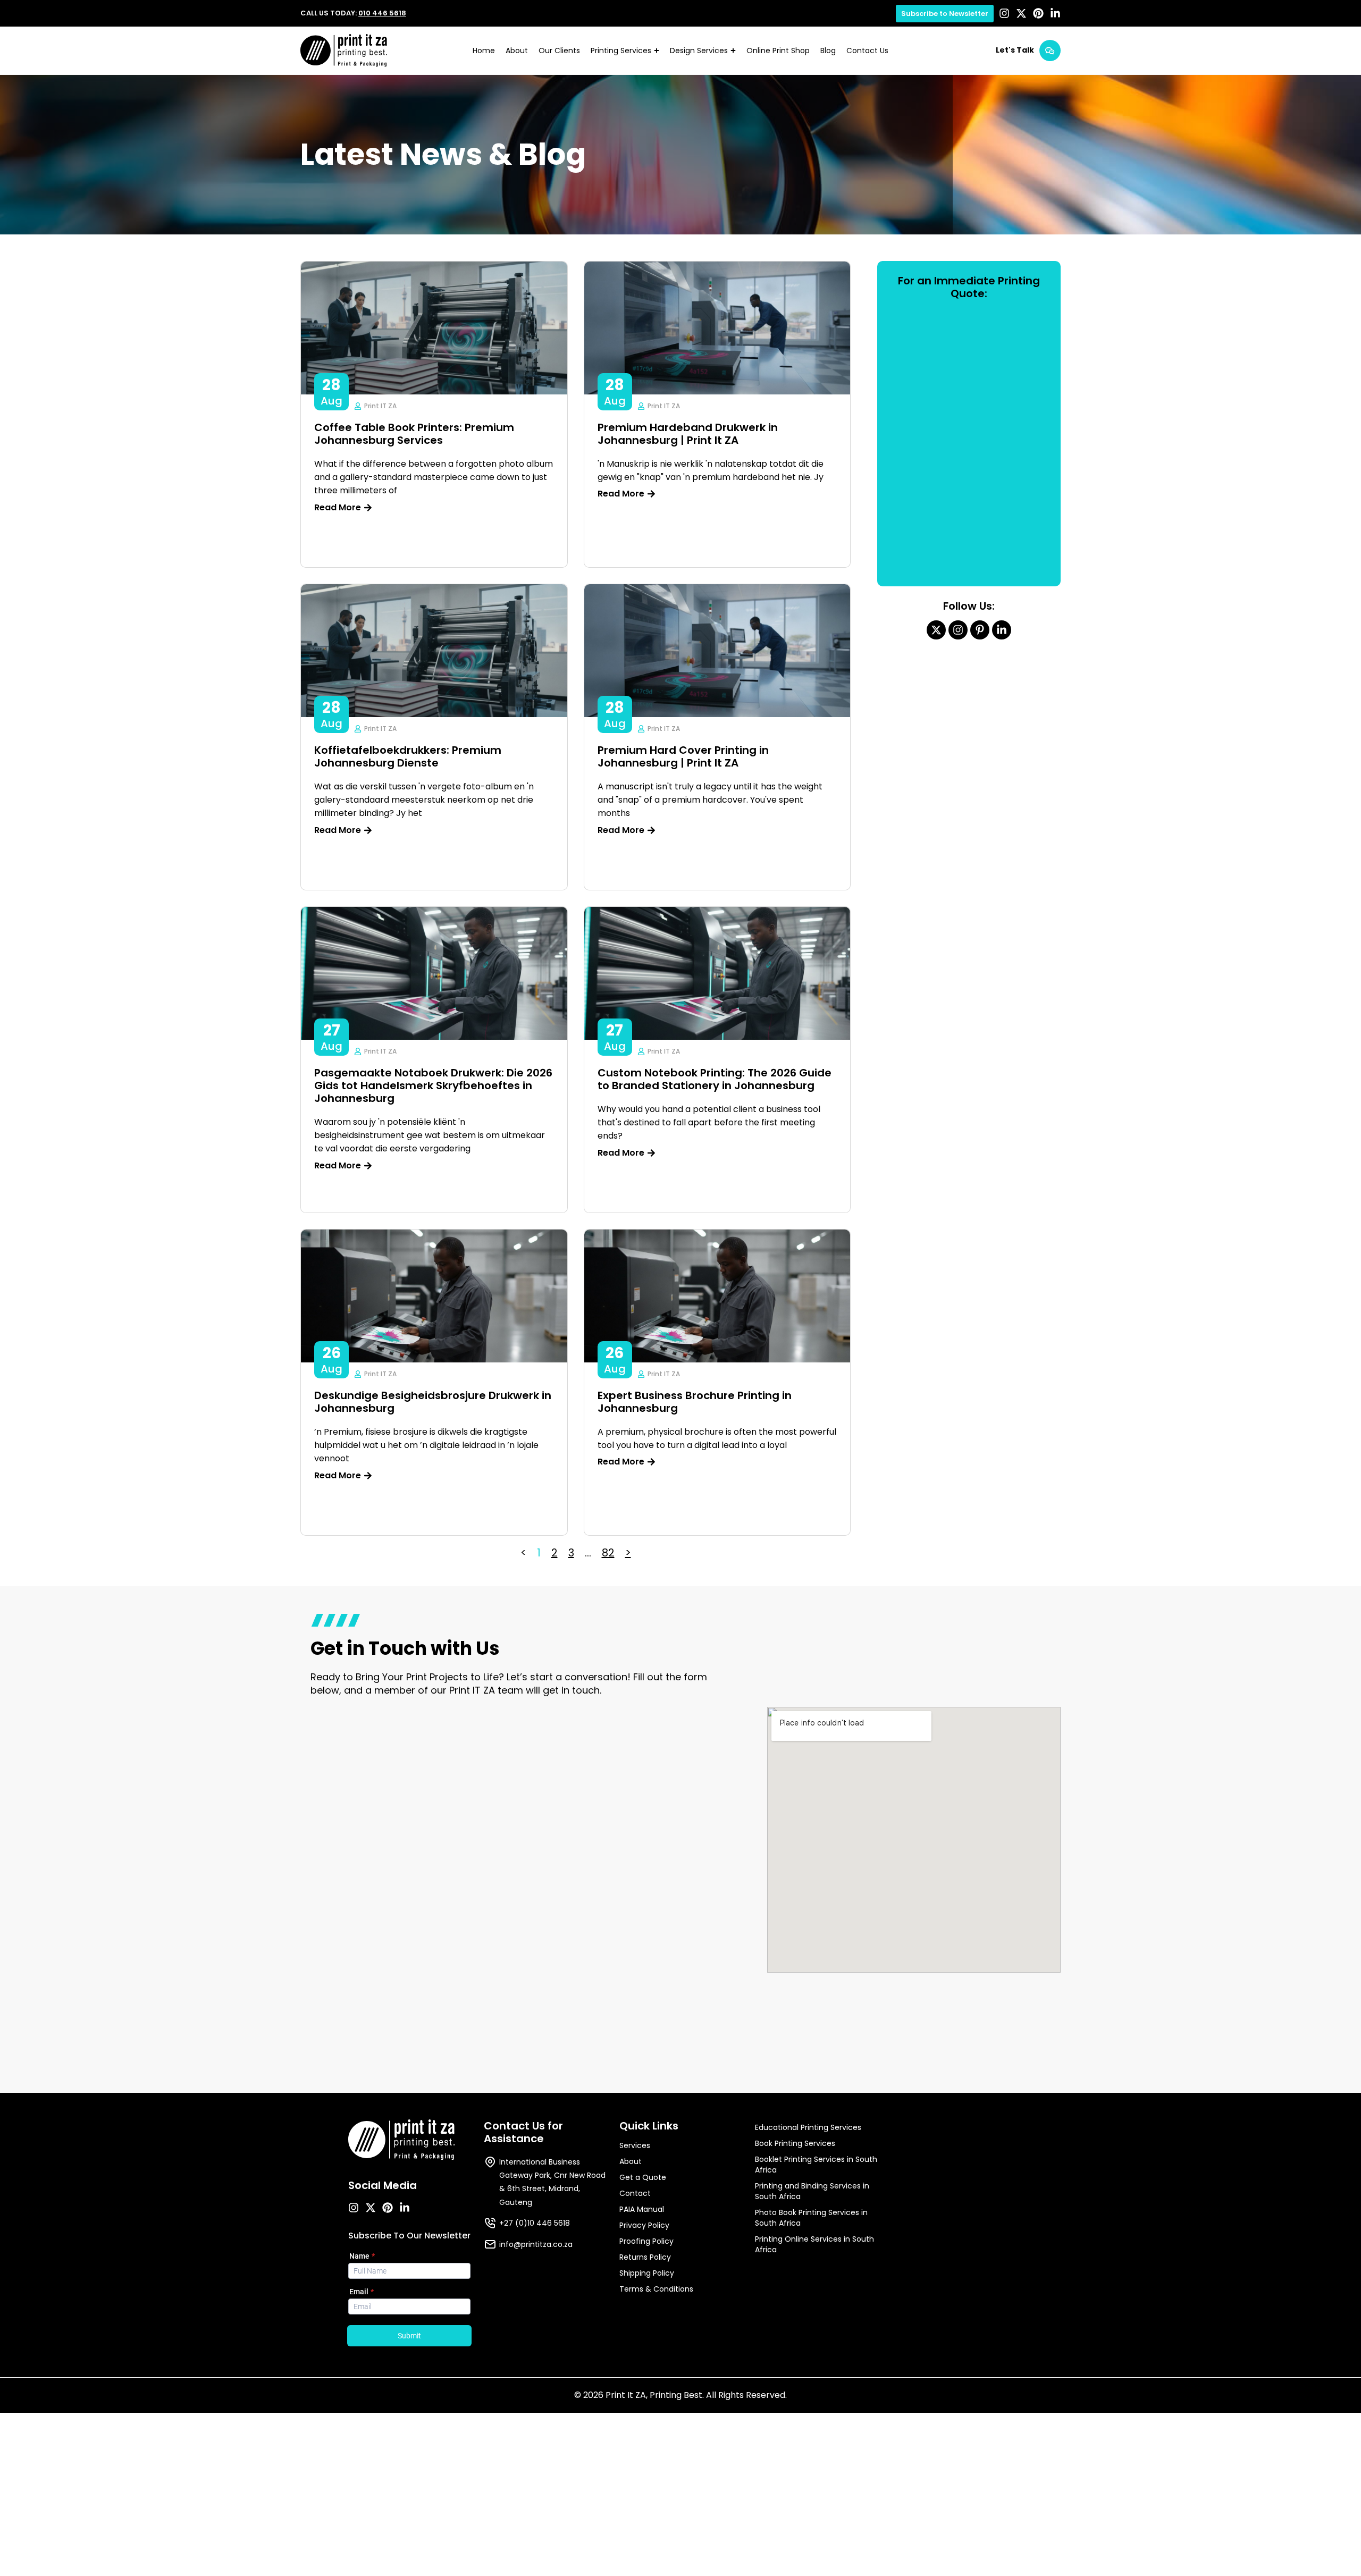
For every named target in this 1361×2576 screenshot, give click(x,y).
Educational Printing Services (808, 2127)
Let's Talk (1015, 50)
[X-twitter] (1021, 13)
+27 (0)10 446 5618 (535, 2223)
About (631, 2161)
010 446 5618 (382, 13)
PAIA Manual (642, 2209)
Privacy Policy (644, 2225)
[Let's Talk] (1050, 50)
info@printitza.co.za (536, 2244)
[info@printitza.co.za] (490, 2244)
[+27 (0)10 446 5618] (490, 2223)
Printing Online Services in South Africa (814, 2244)
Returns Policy (645, 2257)
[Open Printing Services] (657, 51)
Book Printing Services (795, 2143)
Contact (635, 2193)
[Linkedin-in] (1055, 13)
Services (635, 2145)
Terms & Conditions (656, 2289)
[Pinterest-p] (980, 630)
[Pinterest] (1038, 13)
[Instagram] (1004, 13)
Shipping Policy (647, 2273)
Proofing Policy (646, 2241)
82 (608, 1553)
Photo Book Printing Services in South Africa (811, 2218)
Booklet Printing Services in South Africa (816, 2165)
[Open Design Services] (733, 51)
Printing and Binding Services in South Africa (812, 2191)
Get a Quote (643, 2177)
